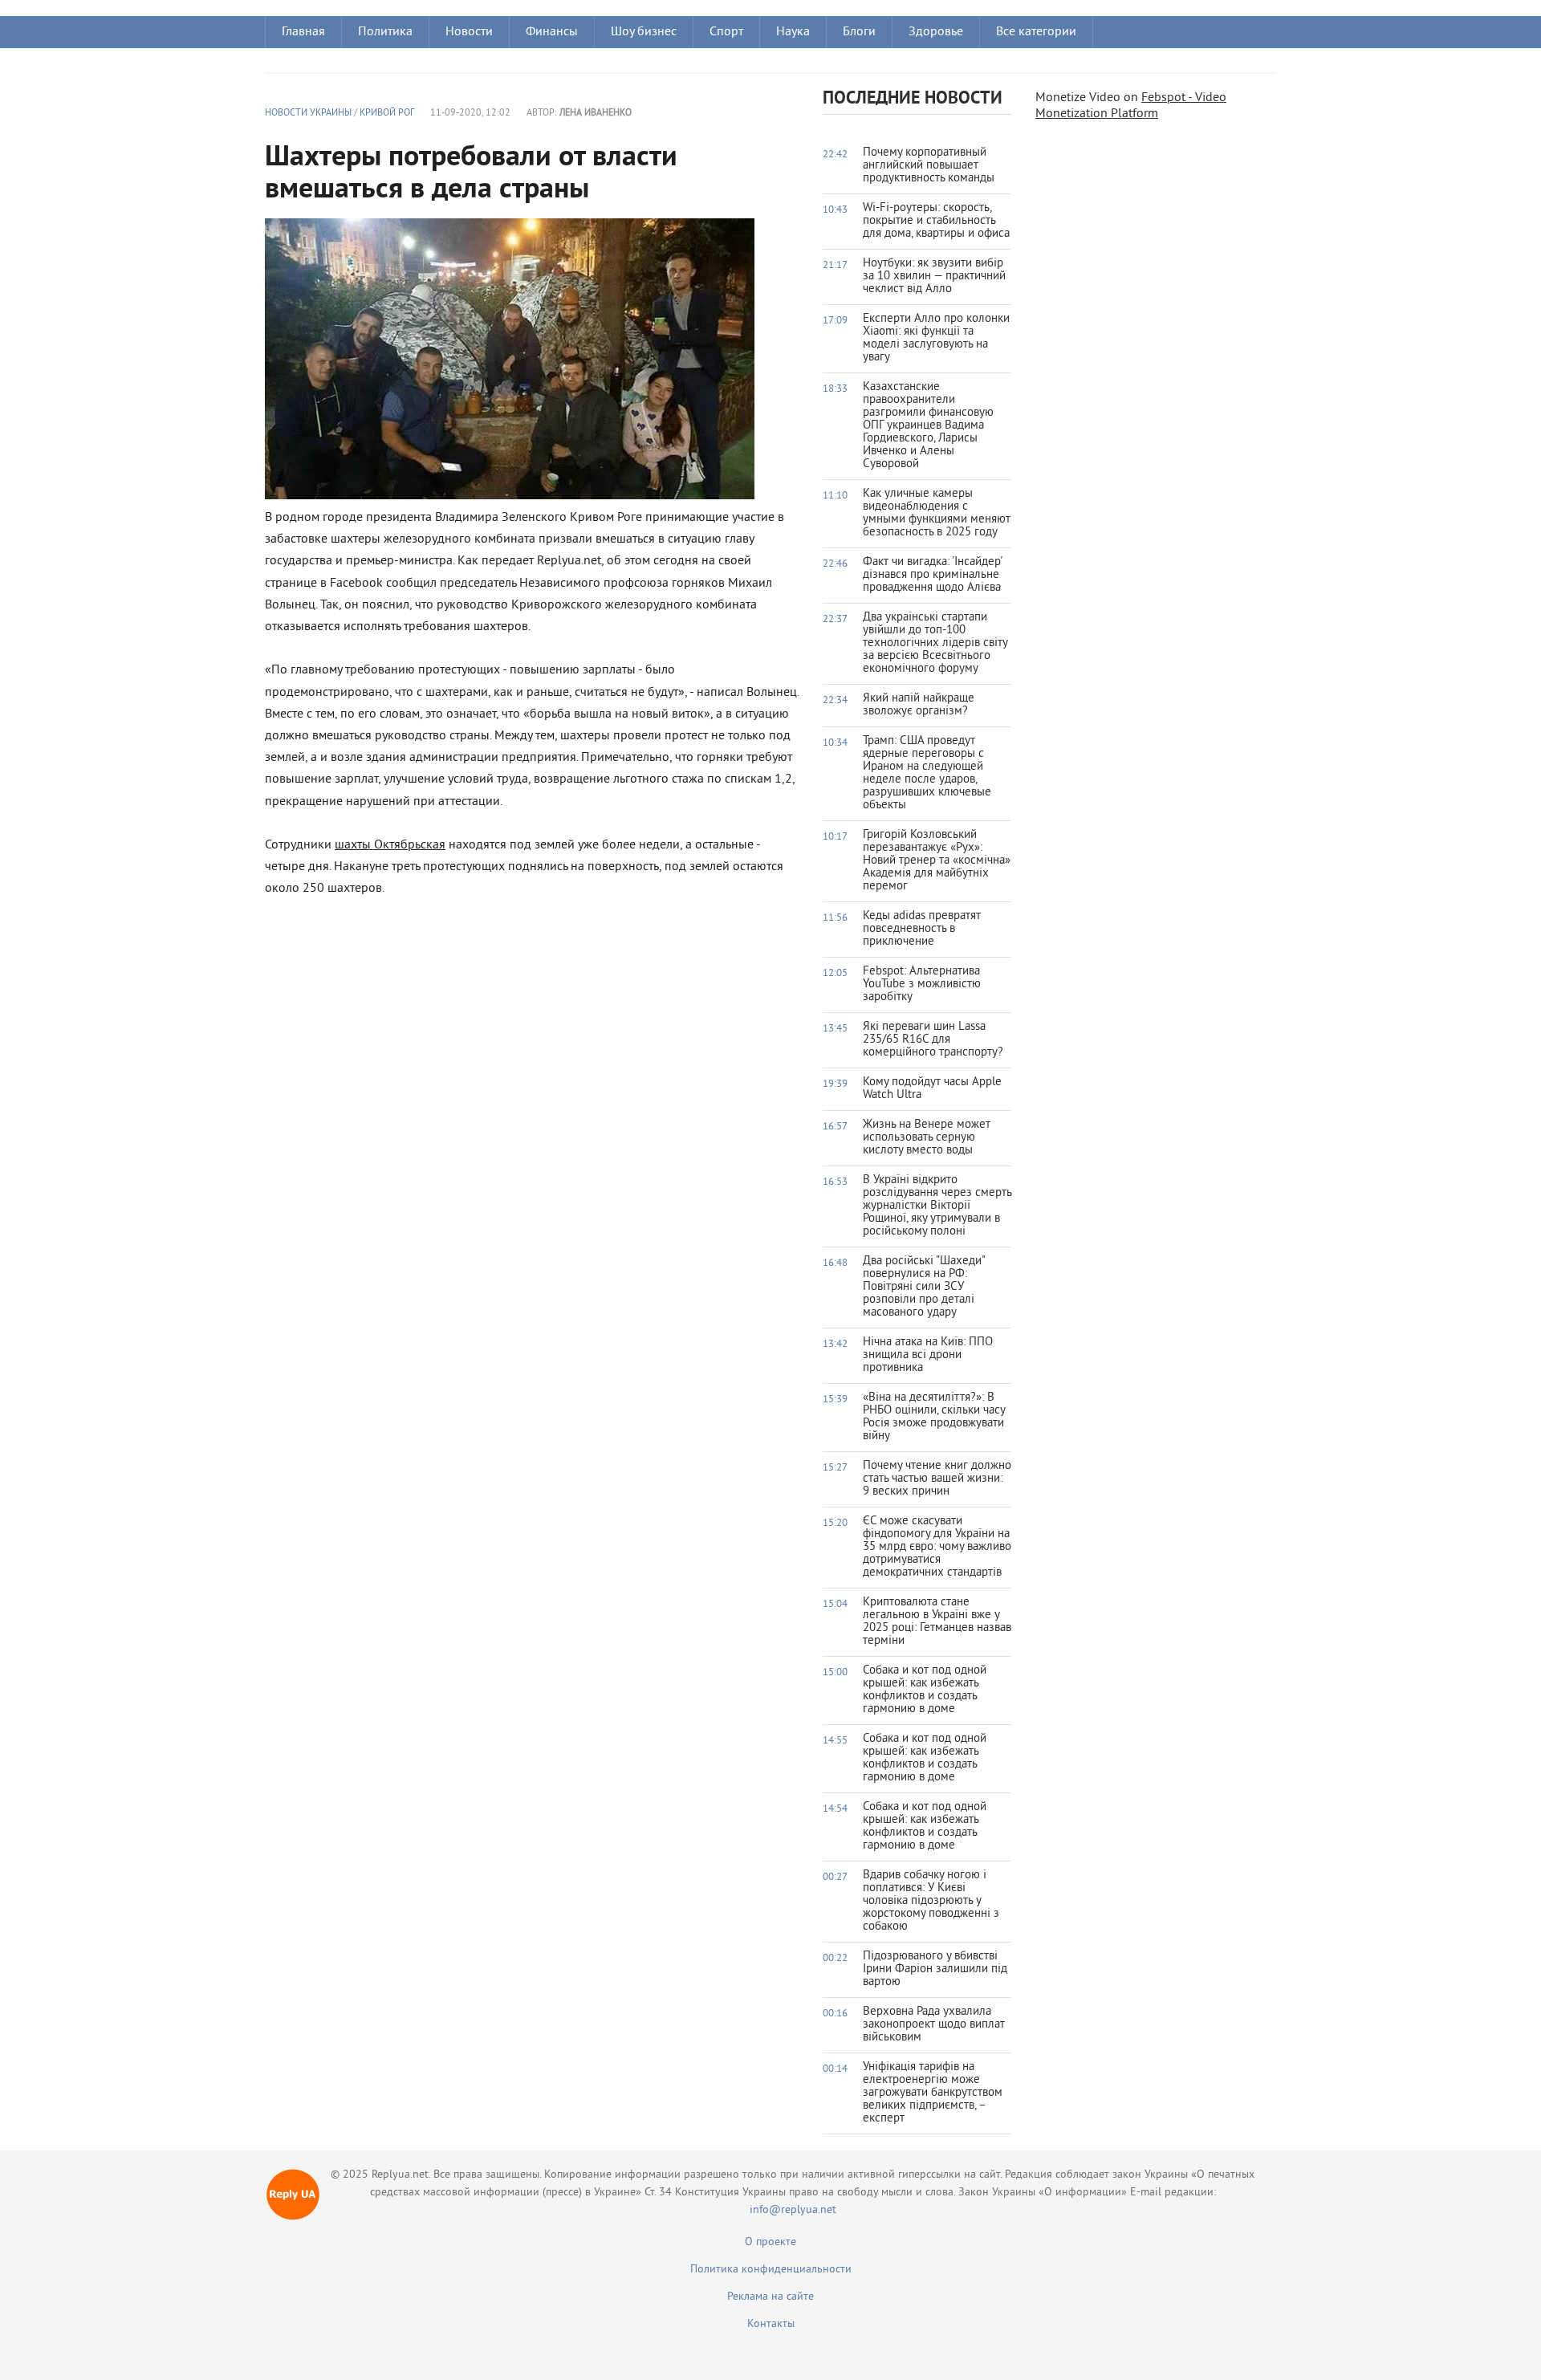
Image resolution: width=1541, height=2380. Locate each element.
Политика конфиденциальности (771, 2270)
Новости (469, 32)
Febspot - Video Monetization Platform (1131, 106)
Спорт (726, 32)
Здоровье (936, 32)
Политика (385, 32)
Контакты (771, 2324)
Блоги (859, 32)
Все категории (1036, 32)
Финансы (552, 32)
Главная (303, 32)
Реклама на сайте (770, 2297)
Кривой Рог (387, 114)
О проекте (770, 2242)
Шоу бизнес (644, 32)
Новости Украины (308, 114)
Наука (793, 32)
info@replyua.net (793, 2210)
